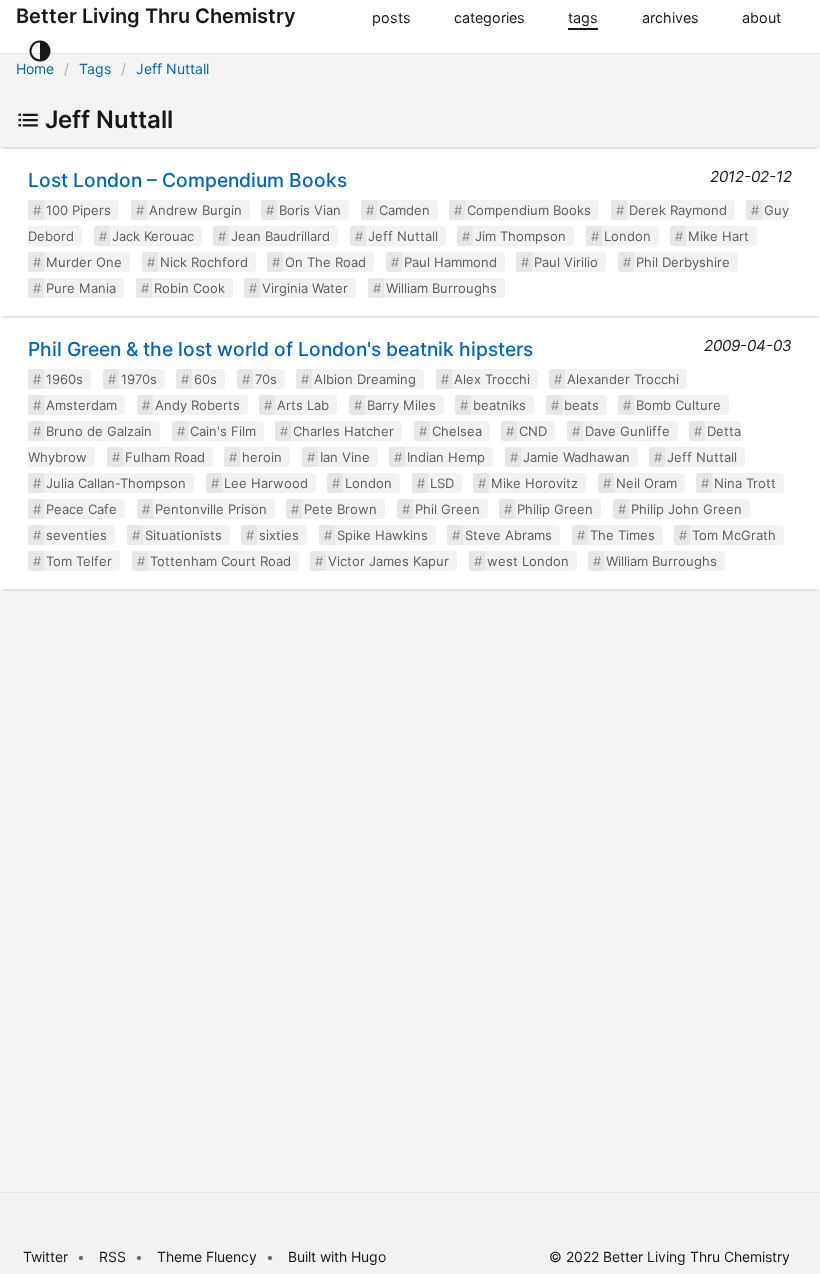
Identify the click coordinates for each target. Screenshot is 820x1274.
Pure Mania (81, 288)
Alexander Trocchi (623, 379)
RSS (112, 1256)
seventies (76, 535)
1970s (139, 379)
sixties (279, 535)
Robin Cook (189, 288)
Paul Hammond (450, 262)
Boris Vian (310, 210)
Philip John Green (686, 509)
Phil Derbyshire (683, 262)
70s (266, 379)
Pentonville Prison (211, 509)
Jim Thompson (520, 236)
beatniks (499, 405)
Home (35, 68)
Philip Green (555, 509)
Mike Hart (718, 236)
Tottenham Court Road (220, 561)
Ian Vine (345, 457)
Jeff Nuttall (172, 68)
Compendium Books (529, 210)
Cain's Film (223, 431)
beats (581, 405)
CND (533, 431)
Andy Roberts (197, 405)
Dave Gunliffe (627, 431)
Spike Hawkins (382, 535)
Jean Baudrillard (280, 236)
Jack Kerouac (153, 236)
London (627, 236)
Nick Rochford (204, 262)
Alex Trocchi (492, 379)
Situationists (183, 535)
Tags (95, 68)
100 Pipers (78, 210)
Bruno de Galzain (99, 431)
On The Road (325, 262)
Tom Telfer (79, 561)
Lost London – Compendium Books (187, 180)
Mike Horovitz (534, 483)
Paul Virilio (566, 262)
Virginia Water (305, 288)
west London (528, 561)
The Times (622, 535)
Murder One (84, 262)
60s (205, 379)
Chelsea (457, 431)
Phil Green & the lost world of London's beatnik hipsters (280, 349)
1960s (64, 379)
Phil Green (447, 509)
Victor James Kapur (388, 561)
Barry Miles (401, 405)
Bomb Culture (678, 405)
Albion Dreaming (365, 379)
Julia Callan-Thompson (116, 483)
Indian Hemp (446, 457)
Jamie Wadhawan (576, 457)
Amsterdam (81, 405)
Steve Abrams (508, 535)
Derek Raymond (678, 210)
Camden (404, 210)
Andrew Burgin (195, 210)
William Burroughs (441, 288)
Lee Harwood (266, 483)
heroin (262, 457)
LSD (442, 483)
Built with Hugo (337, 1256)
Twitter (45, 1256)
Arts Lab (303, 405)
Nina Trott (745, 483)
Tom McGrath (734, 535)
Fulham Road (165, 457)
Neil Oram (646, 483)
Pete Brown (340, 509)
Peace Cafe (81, 509)
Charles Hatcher (343, 431)
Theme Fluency (209, 1256)
